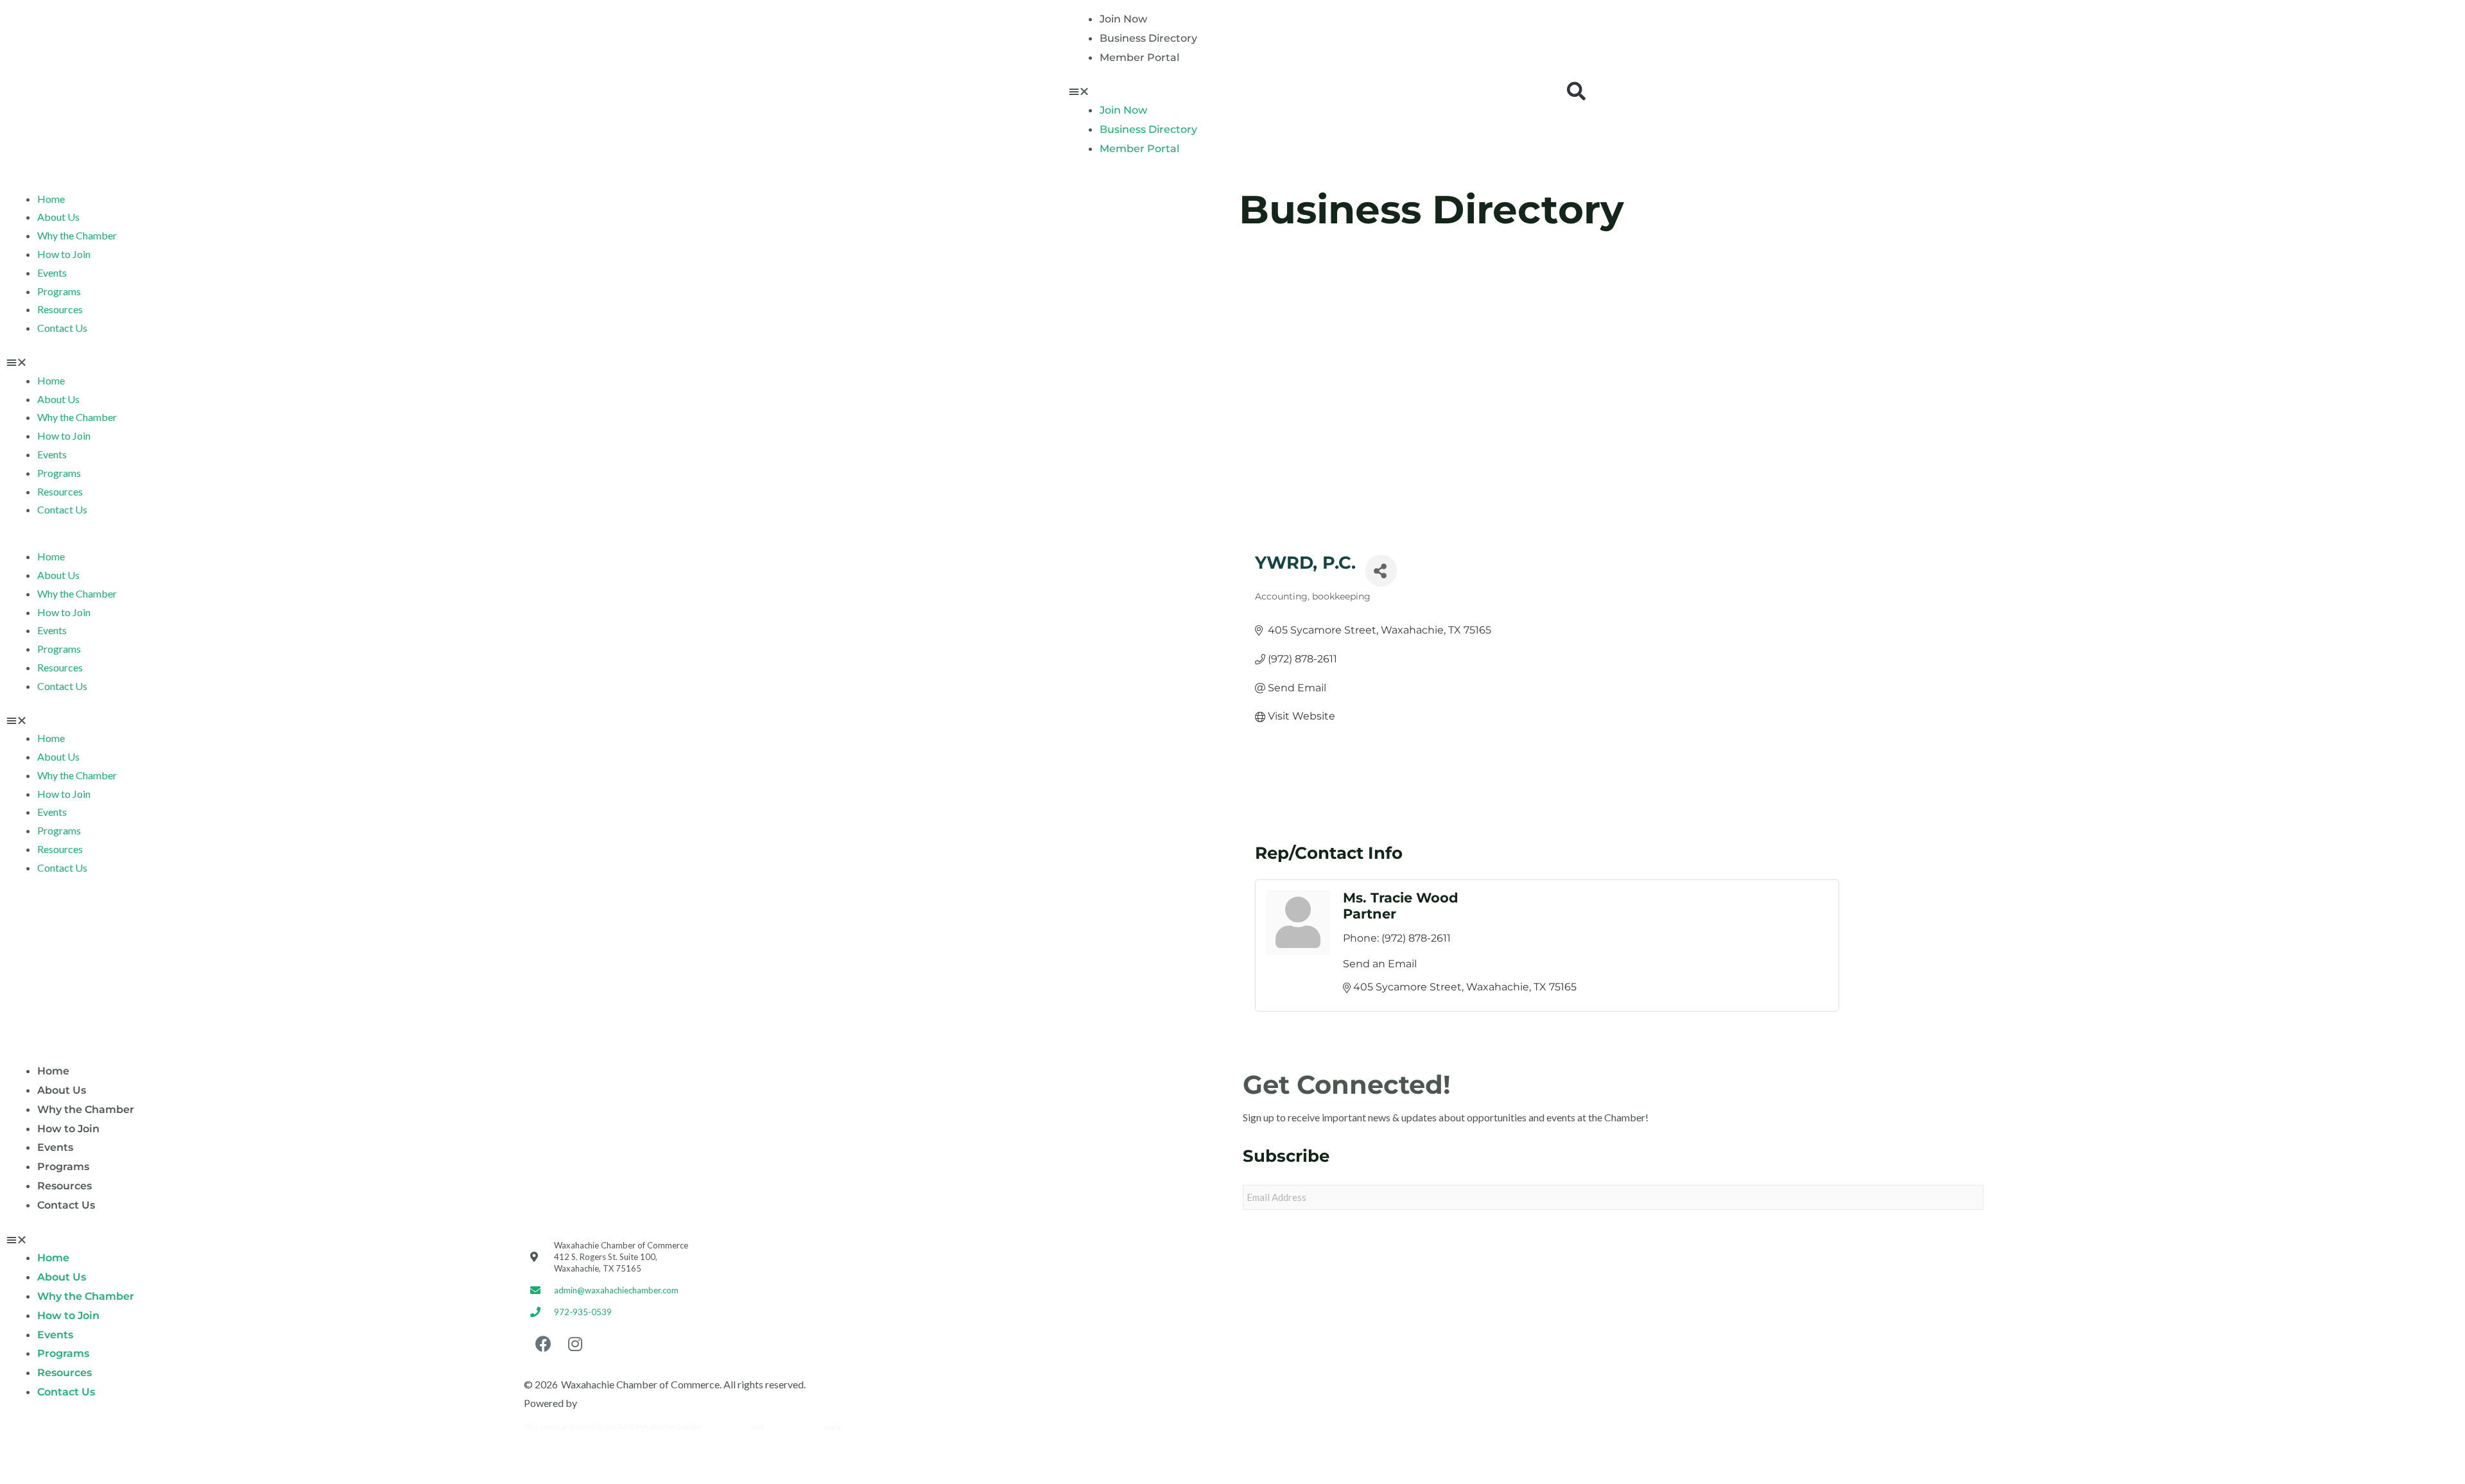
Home (51, 199)
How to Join (64, 254)
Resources (60, 309)
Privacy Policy (726, 1427)
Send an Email (1380, 964)
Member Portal (1139, 57)
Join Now (1123, 19)
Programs (59, 291)
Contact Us (62, 328)
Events (52, 272)
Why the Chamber (77, 235)
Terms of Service (793, 1427)
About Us (58, 217)
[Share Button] (1381, 571)
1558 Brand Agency (623, 1403)
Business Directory (1148, 38)
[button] (1311, 91)
